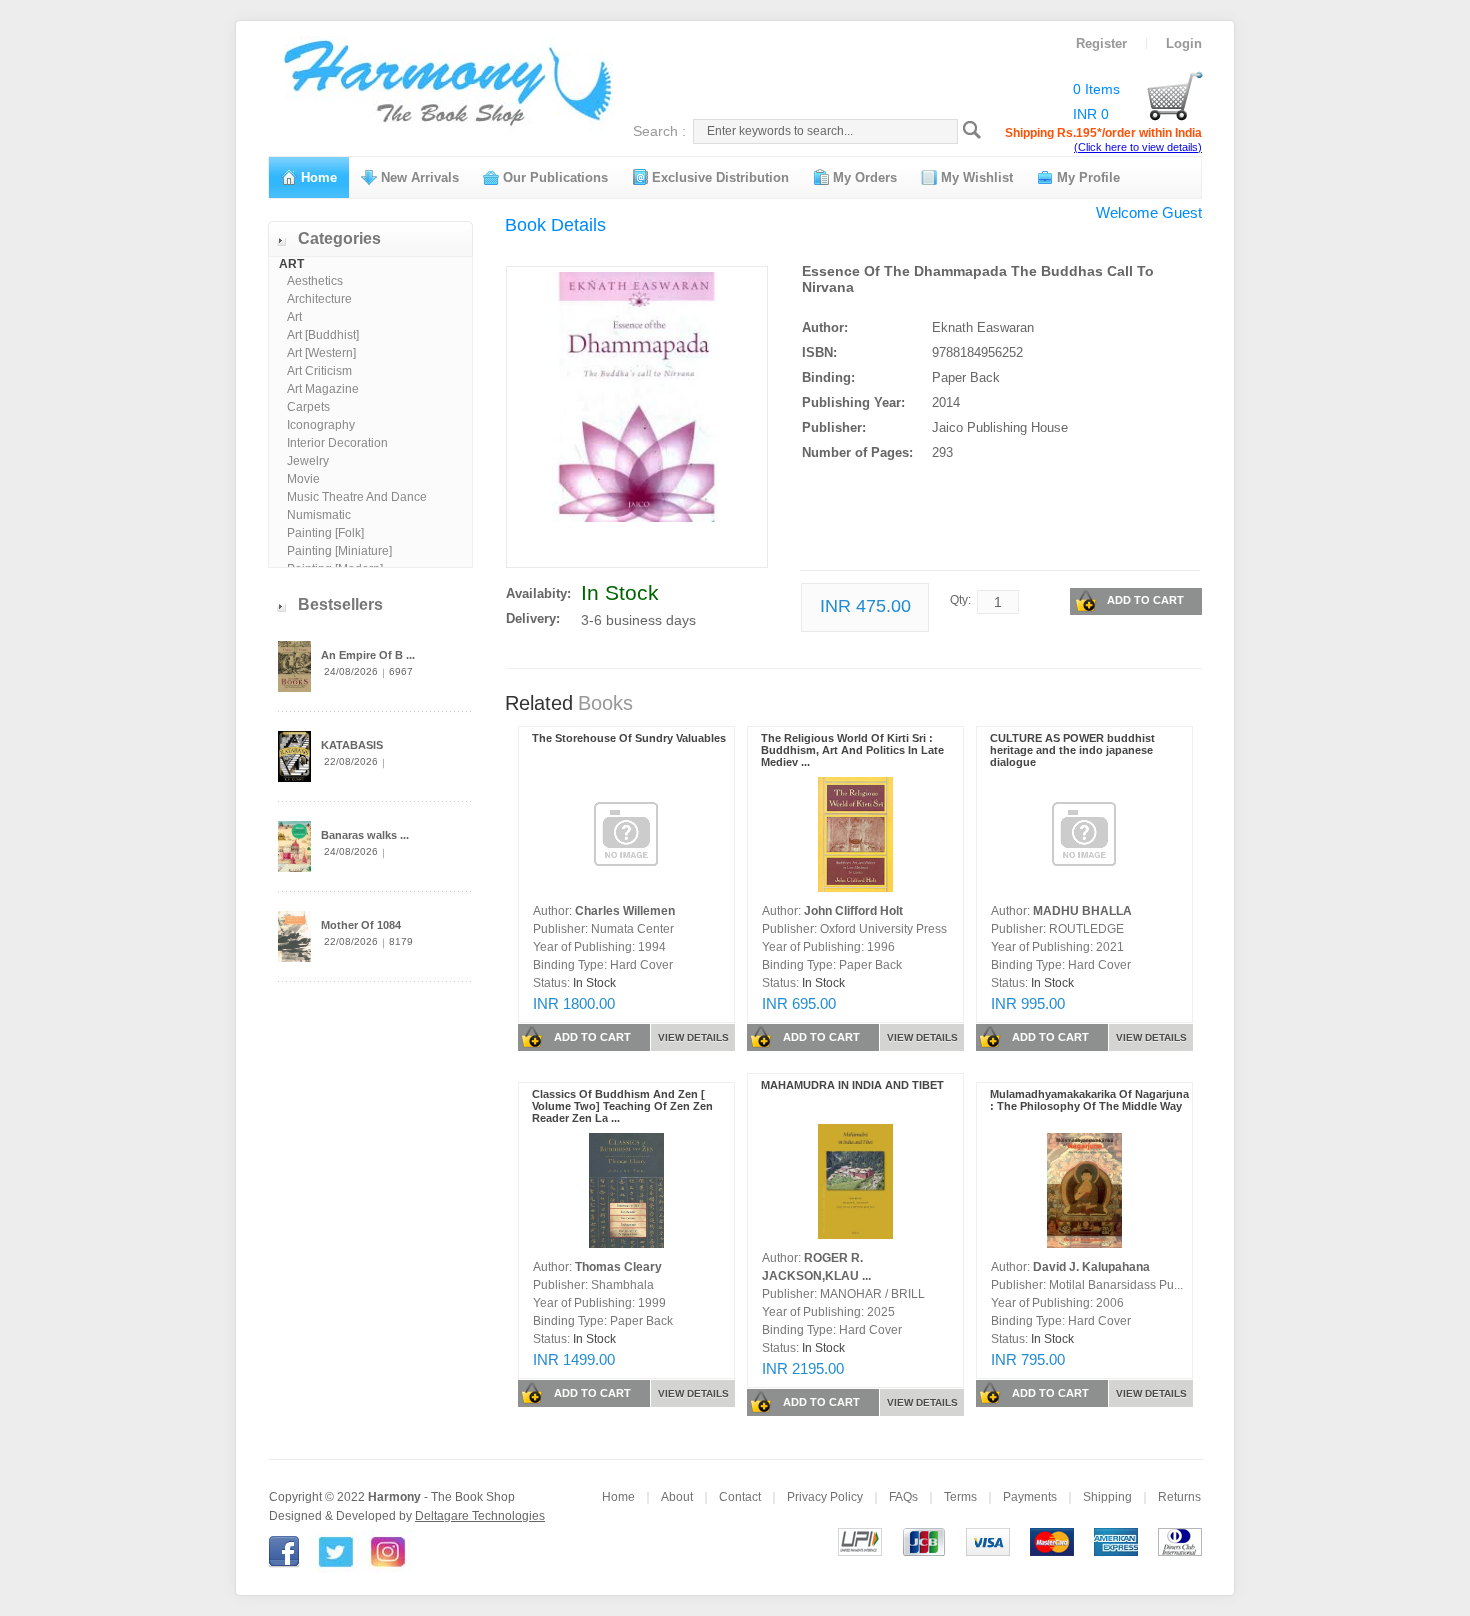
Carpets (308, 407)
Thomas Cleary (618, 1267)
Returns (1179, 1497)
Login (1184, 43)
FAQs (903, 1497)
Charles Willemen (625, 911)
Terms (960, 1497)
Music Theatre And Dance (357, 497)
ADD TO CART (1145, 600)
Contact (740, 1497)
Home (317, 177)
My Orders (863, 177)
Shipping (1107, 1497)
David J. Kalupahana (1091, 1267)
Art (294, 317)
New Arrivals (418, 177)
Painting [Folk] (325, 533)
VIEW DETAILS (693, 1037)
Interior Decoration (337, 443)
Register (1101, 43)
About (677, 1497)
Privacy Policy (825, 1497)
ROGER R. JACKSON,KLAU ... (816, 1267)
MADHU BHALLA (1082, 911)
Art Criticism (319, 371)
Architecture (319, 299)
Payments (1030, 1497)
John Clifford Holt (853, 911)
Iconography (321, 425)
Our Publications (553, 177)
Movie (303, 479)
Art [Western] (321, 353)
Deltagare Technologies (480, 1516)
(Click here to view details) (1138, 147)
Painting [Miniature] (339, 551)
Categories (339, 238)
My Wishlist (975, 177)
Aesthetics (315, 281)
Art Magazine (323, 389)
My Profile (1086, 177)
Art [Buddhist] (323, 335)
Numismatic (319, 515)
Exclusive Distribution (718, 177)
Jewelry (308, 461)
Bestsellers (340, 604)
